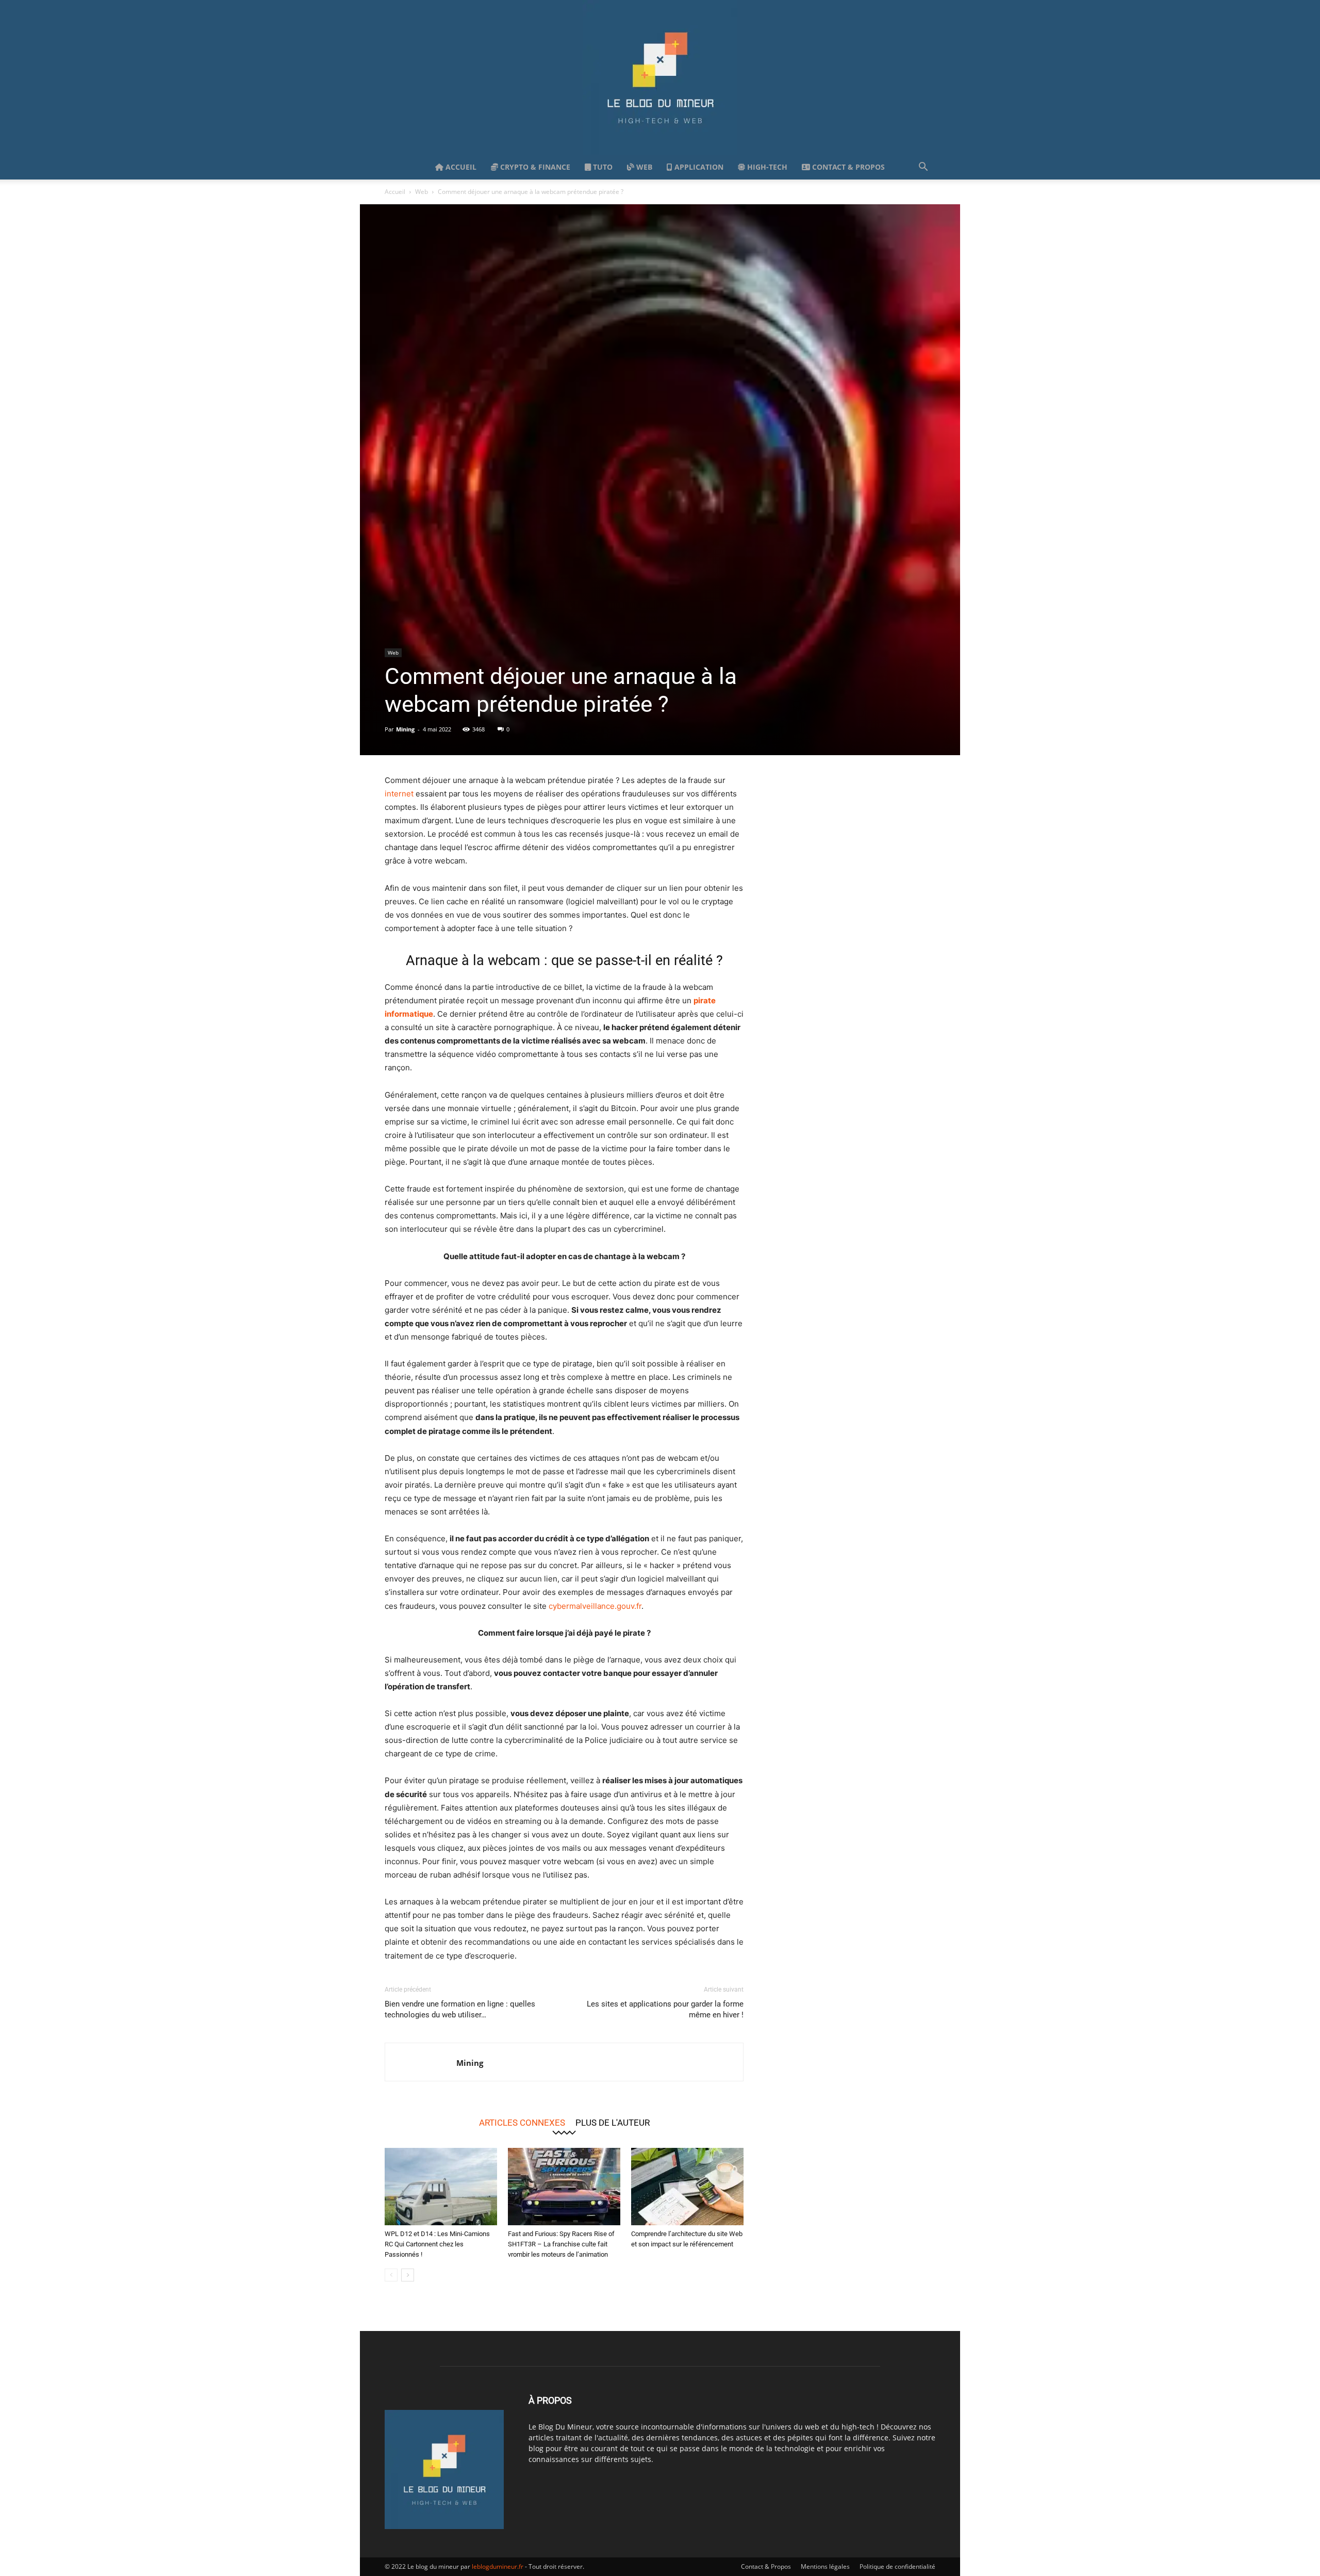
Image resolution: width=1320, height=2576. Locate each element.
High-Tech (766, 167)
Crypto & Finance (534, 167)
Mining (405, 729)
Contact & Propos (847, 167)
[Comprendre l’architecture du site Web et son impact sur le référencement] (687, 2187)
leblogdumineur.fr (498, 2566)
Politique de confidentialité (897, 2566)
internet (399, 794)
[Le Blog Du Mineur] (660, 77)
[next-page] (408, 2275)
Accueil (460, 167)
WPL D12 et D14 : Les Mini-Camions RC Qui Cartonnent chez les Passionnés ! (437, 2244)
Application (698, 167)
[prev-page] (391, 2275)
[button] (923, 168)
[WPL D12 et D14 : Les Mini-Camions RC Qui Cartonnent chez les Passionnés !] (441, 2187)
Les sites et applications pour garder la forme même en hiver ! (665, 2009)
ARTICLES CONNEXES (522, 2122)
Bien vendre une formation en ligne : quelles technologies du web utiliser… (460, 2009)
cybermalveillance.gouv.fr (595, 1606)
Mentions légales (825, 2566)
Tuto (602, 167)
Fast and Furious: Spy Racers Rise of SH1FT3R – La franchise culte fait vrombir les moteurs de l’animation (561, 2244)
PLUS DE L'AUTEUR (613, 2122)
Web (643, 167)
